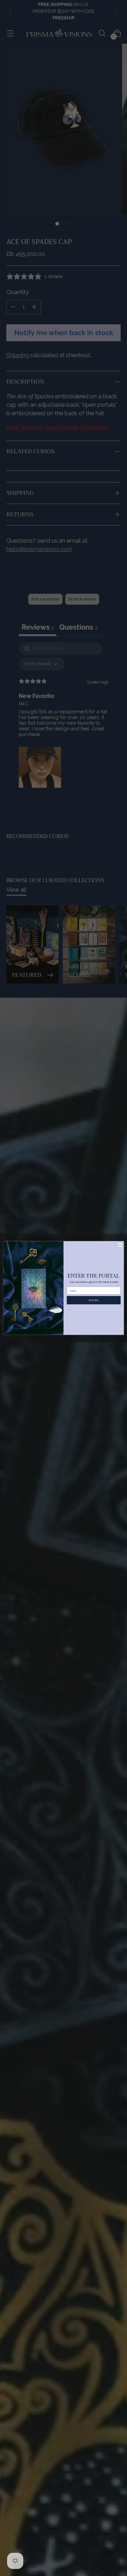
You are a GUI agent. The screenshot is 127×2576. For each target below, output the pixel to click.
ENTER (93, 1300)
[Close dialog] (120, 1245)
